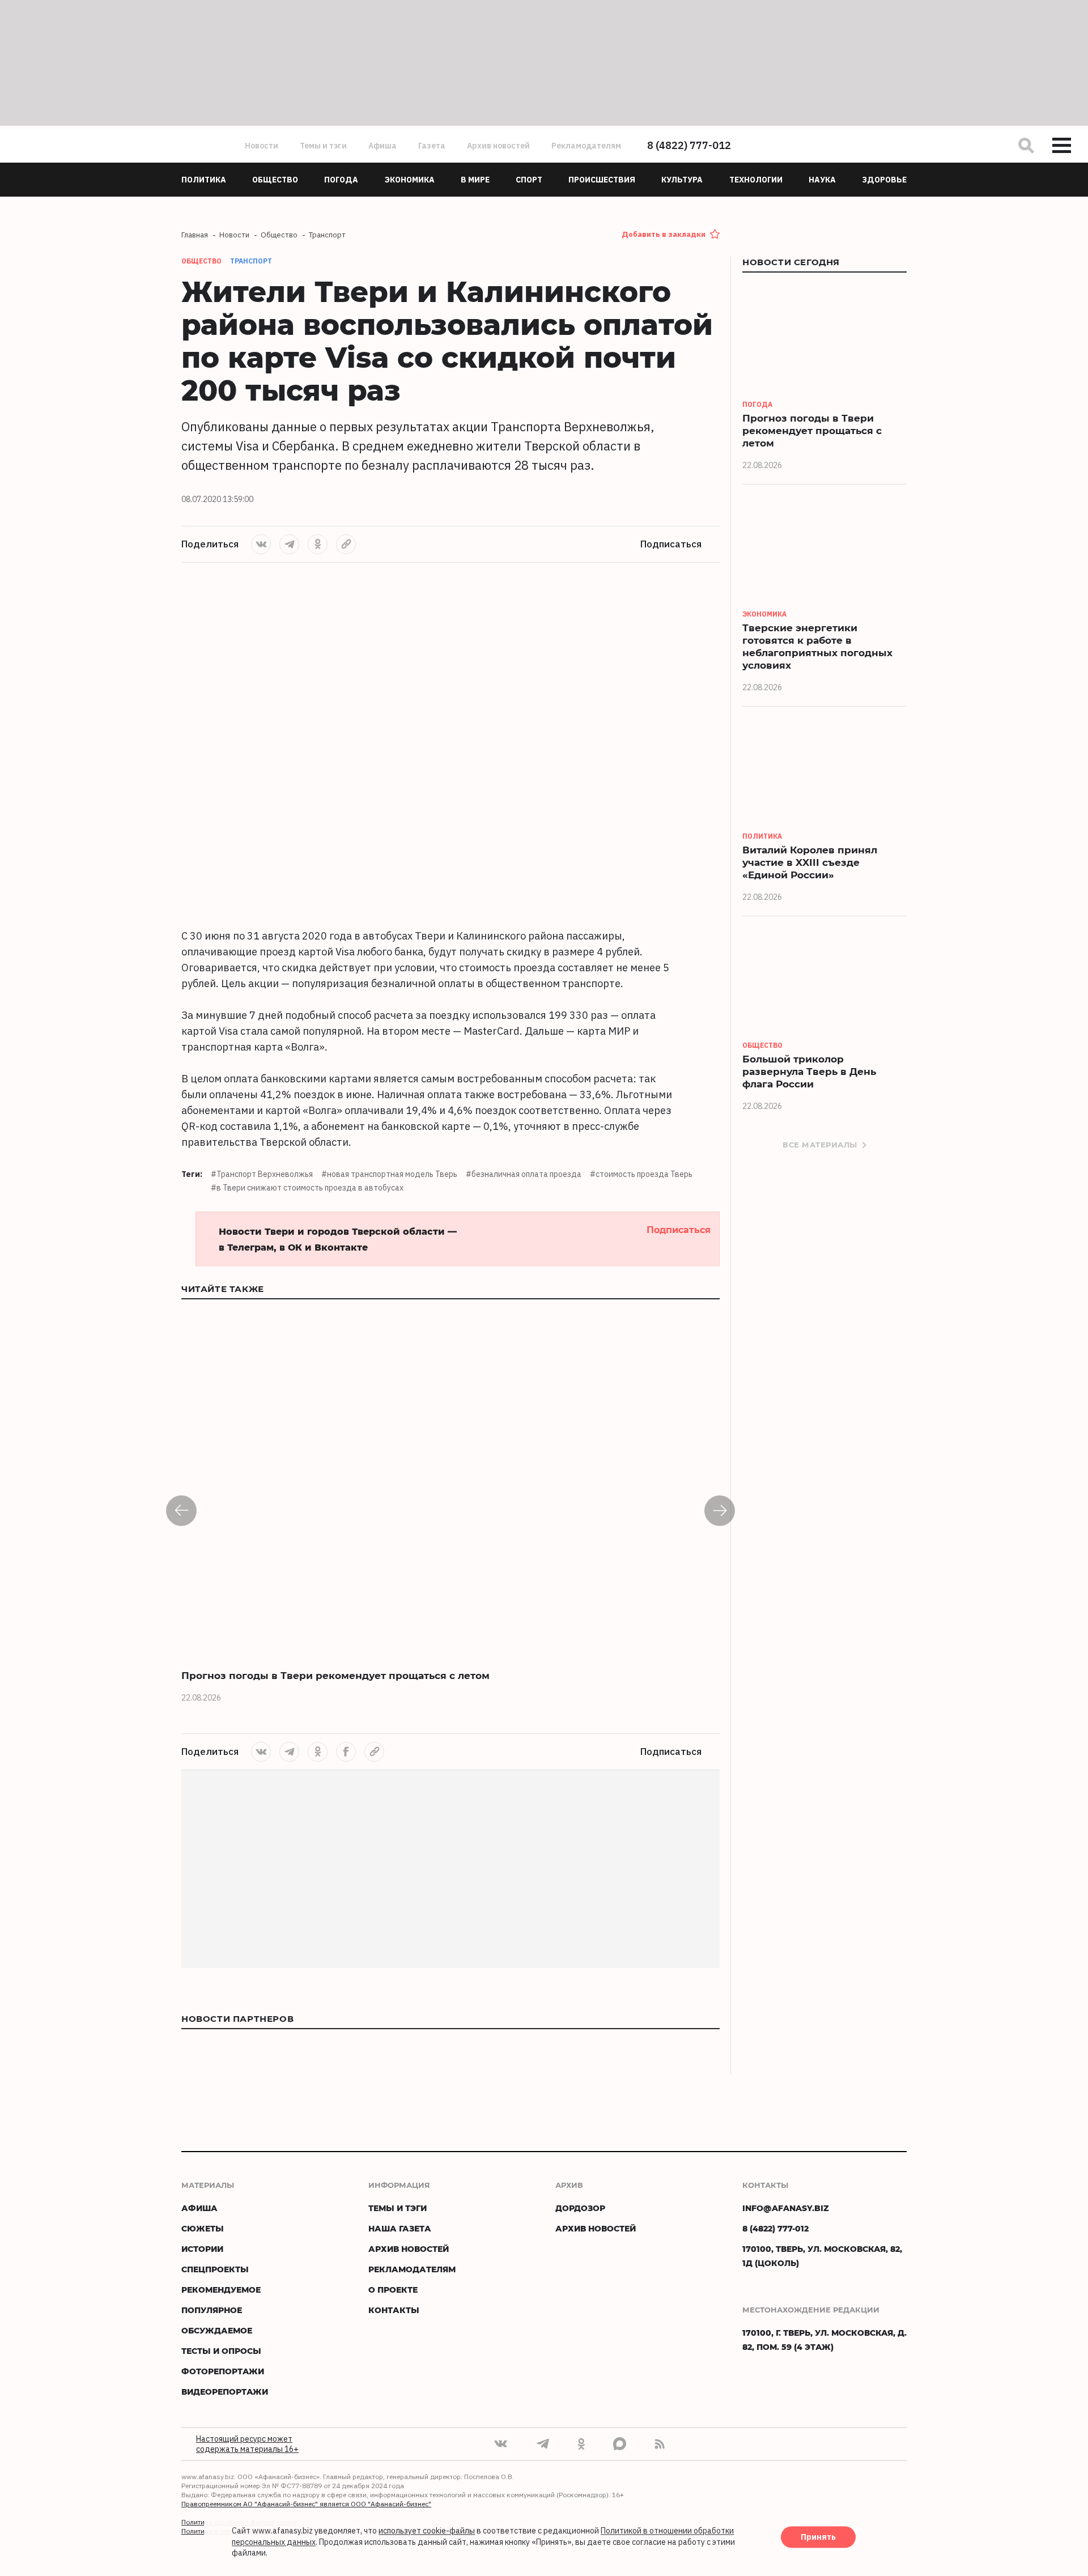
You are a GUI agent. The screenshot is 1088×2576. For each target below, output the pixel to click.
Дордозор (580, 2208)
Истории (202, 2249)
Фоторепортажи (223, 2371)
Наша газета (400, 2228)
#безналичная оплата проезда (524, 1174)
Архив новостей (498, 146)
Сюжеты (203, 2228)
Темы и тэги (323, 146)
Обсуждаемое (217, 2330)
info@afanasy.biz (786, 2208)
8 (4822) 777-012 (689, 145)
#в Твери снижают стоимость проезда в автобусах (307, 1188)
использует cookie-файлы (427, 2531)
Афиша (382, 146)
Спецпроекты (215, 2269)
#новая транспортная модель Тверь (389, 1174)
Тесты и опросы (221, 2351)
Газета (432, 146)
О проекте (393, 2290)
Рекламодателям (586, 146)
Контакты (394, 2310)
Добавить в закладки (664, 234)
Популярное (212, 2310)
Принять (818, 2537)
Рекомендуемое (221, 2290)
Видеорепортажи (225, 2392)
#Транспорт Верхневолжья (262, 1174)
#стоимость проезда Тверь (641, 1174)
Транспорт (251, 261)
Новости (262, 146)
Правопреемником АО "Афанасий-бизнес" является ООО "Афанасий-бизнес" (306, 2504)
